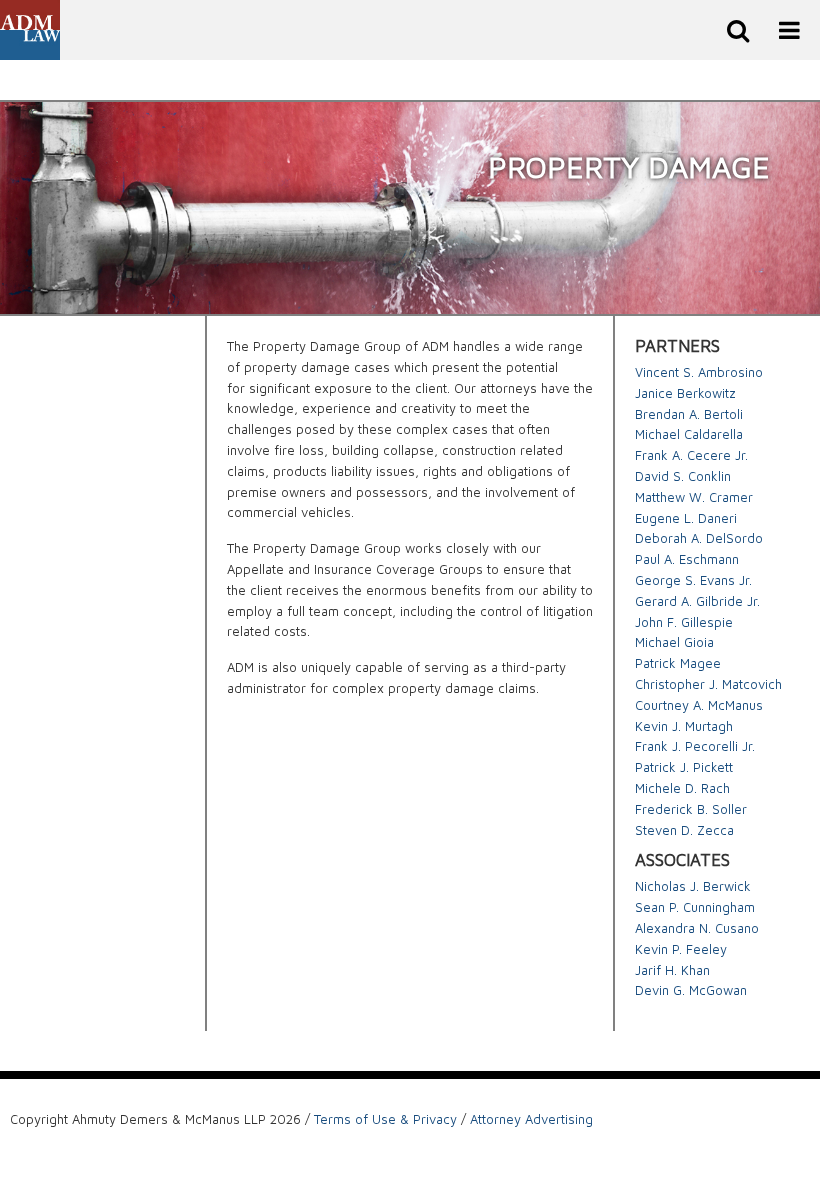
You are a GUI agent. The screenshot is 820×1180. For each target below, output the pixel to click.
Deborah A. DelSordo (699, 538)
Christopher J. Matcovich (708, 684)
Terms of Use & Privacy (385, 1119)
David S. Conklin (683, 476)
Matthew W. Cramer (694, 497)
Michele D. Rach (682, 788)
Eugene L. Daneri (686, 518)
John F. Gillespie (684, 622)
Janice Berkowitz (685, 393)
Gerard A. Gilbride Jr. (697, 601)
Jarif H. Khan (672, 970)
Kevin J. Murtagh (684, 726)
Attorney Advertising (531, 1119)
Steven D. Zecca (684, 830)
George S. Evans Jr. (693, 580)
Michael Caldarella (689, 434)
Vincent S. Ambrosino (699, 372)
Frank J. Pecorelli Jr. (695, 746)
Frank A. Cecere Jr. (691, 455)
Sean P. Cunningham (695, 907)
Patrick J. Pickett (684, 767)
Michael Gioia (674, 642)
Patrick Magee (678, 663)
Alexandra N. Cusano (697, 928)
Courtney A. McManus (699, 705)
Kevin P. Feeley (681, 949)
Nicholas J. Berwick (693, 886)
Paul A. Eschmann (687, 559)
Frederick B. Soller (691, 809)
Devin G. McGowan (691, 990)
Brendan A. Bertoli (689, 414)
